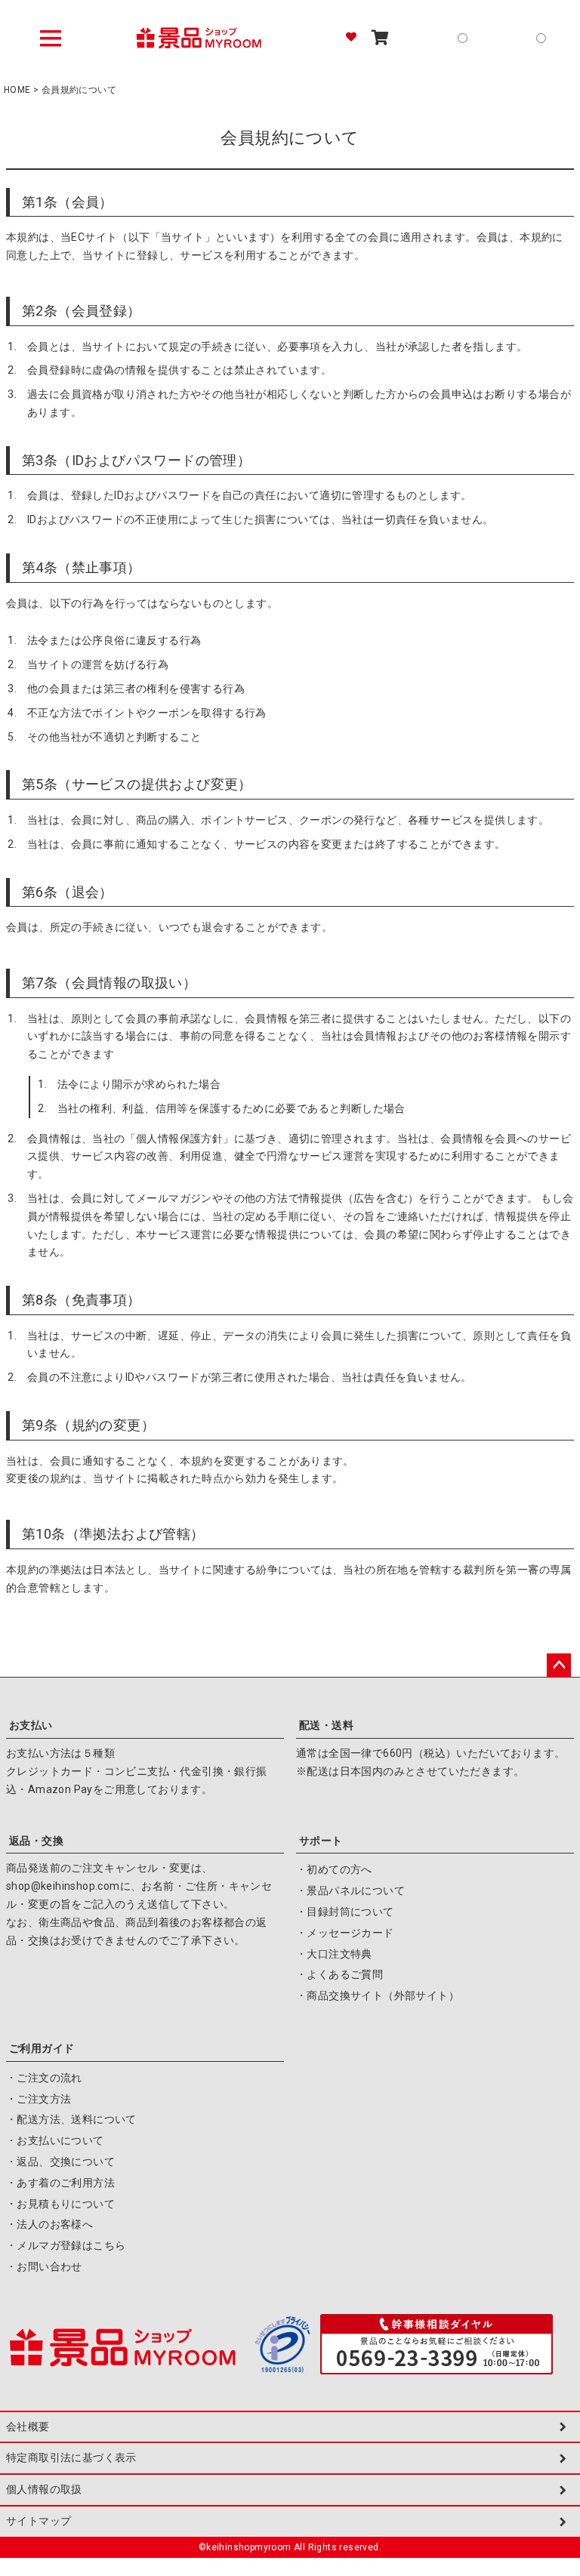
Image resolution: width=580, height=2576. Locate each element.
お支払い (31, 1725)
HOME (17, 90)
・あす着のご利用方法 (60, 2183)
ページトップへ (559, 1665)
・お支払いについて (55, 2140)
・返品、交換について (60, 2162)
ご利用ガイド (42, 2048)
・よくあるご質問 (339, 1974)
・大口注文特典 (334, 1954)
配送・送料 (326, 1725)
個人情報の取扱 (44, 2489)
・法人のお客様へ (49, 2224)
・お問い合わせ (44, 2266)
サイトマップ (39, 2521)
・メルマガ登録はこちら (66, 2245)
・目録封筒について (345, 1912)
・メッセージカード (345, 1933)
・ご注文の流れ (44, 2078)
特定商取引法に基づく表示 (71, 2457)
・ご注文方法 (39, 2099)
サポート (321, 1841)
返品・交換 (36, 1841)
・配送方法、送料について (71, 2119)
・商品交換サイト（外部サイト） (378, 1995)
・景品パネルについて (350, 1890)
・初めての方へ (334, 1869)
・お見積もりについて (60, 2204)
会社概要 (28, 2427)
